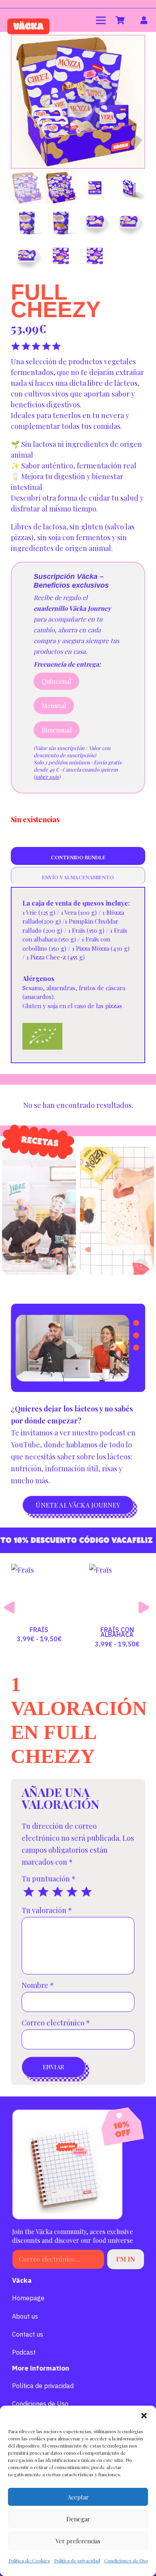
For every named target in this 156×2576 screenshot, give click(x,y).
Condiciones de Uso (126, 2560)
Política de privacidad (77, 2560)
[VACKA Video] (78, 1348)
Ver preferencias (78, 2541)
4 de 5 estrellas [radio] (72, 1892)
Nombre (38, 1985)
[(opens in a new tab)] (39, 1211)
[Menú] (101, 20)
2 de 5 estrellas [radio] (43, 1892)
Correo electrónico (56, 2023)
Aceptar (78, 2497)
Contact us (28, 2334)
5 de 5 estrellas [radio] (86, 1892)
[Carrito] (120, 20)
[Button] (144, 20)
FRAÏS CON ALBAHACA (39, 1632)
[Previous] (11, 1607)
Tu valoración (47, 1910)
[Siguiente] (145, 1607)
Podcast (24, 2352)
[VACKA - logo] (28, 20)
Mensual (54, 706)
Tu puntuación (49, 1879)
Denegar (78, 2519)
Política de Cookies (29, 2560)
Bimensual (57, 730)
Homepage (28, 2298)
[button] (144, 2416)
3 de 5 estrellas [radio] (58, 1892)
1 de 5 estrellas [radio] (29, 1892)
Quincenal (56, 681)
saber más (47, 777)
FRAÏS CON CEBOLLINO (117, 1632)
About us (25, 2316)
